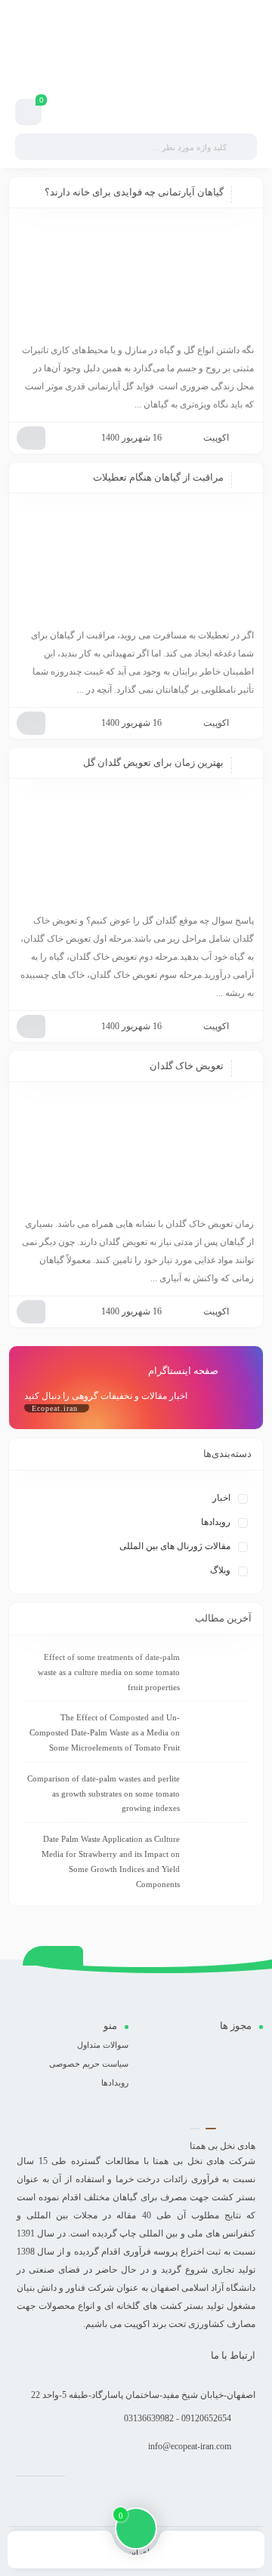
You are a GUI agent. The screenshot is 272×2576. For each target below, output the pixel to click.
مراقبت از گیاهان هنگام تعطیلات (158, 477)
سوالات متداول (103, 2045)
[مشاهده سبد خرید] (29, 112)
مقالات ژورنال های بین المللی (175, 1546)
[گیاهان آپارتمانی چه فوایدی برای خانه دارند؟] (136, 277)
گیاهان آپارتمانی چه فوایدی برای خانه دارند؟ (134, 192)
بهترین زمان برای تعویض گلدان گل (153, 762)
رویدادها (216, 1522)
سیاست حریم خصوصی (89, 2064)
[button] (211, 2129)
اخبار (221, 1498)
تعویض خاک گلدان (187, 1066)
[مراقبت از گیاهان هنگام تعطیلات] (136, 562)
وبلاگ (220, 1570)
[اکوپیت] (142, 70)
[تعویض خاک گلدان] (136, 1151)
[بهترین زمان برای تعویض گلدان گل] (136, 847)
